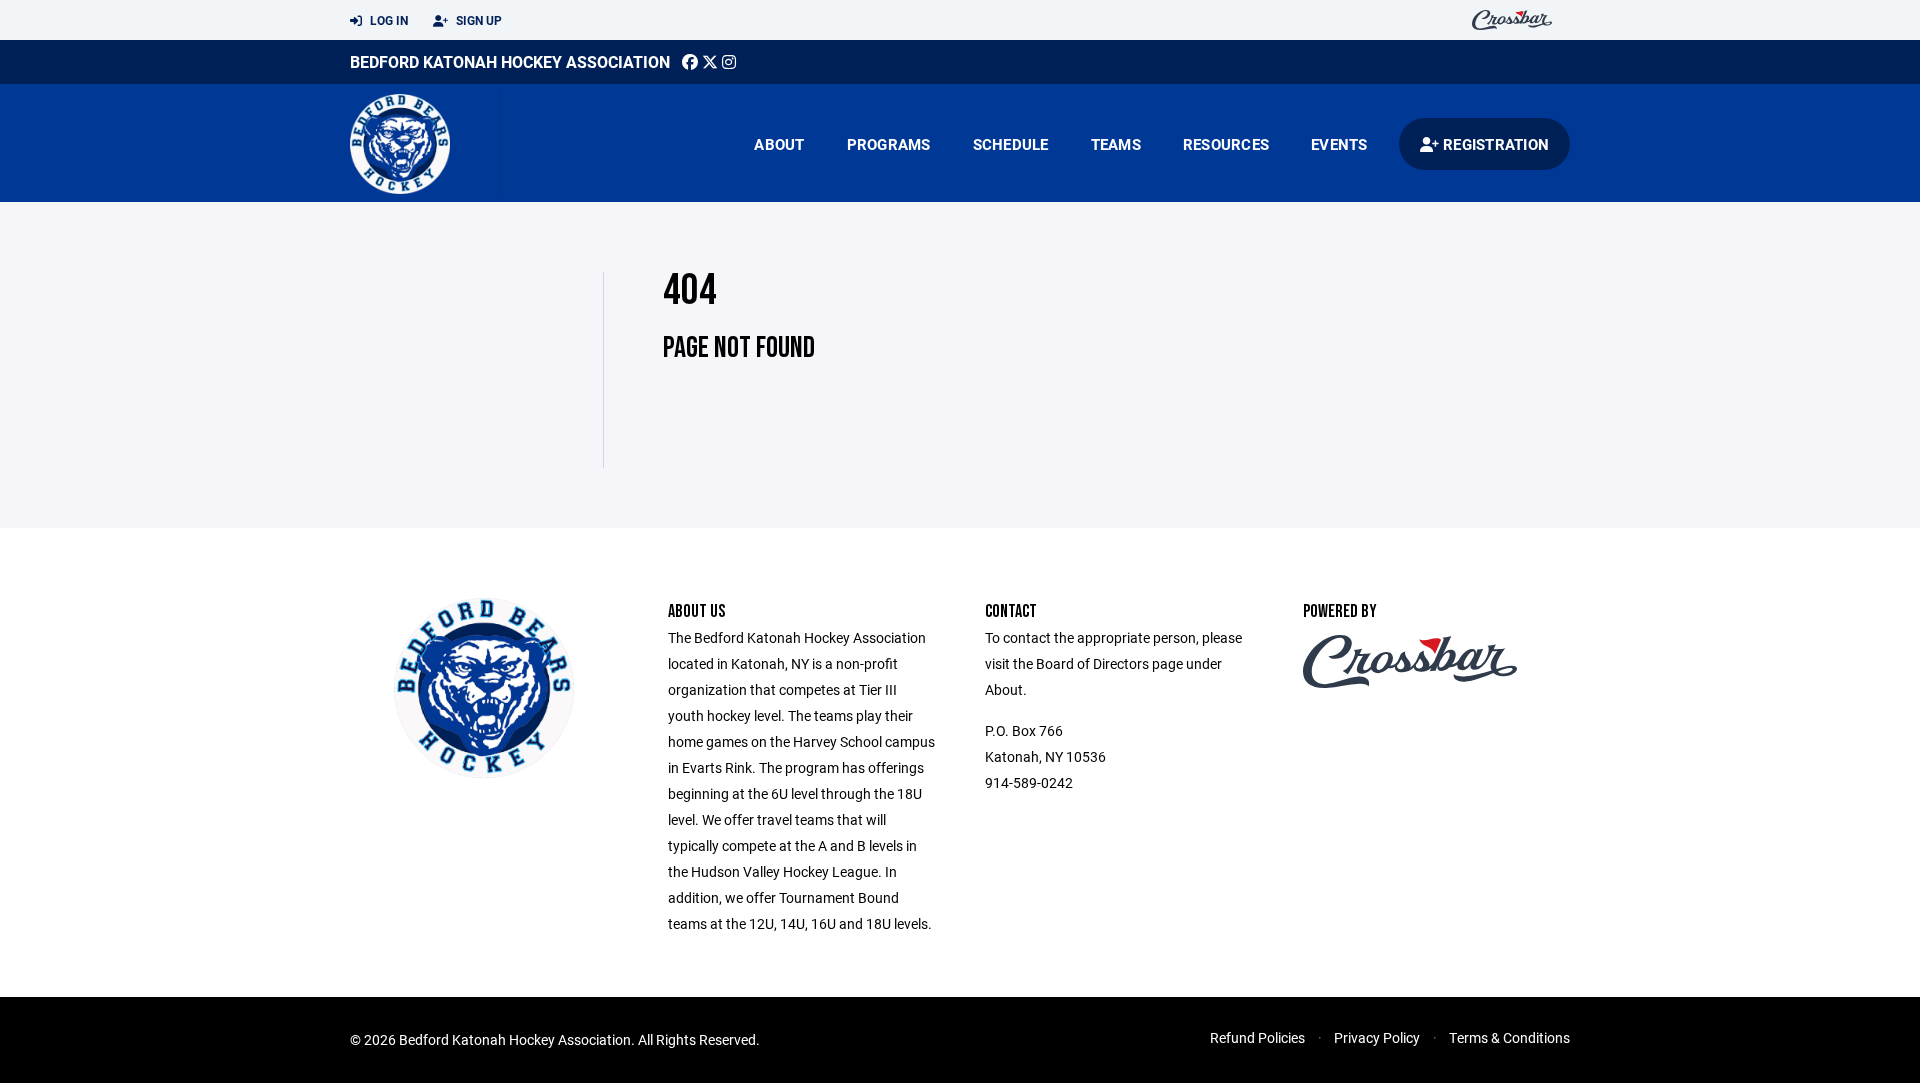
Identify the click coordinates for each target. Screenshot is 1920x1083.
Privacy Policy (1377, 1037)
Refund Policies (1257, 1037)
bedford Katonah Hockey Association (510, 61)
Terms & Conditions (1509, 1037)
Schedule (1011, 144)
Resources (1226, 144)
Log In (387, 20)
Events (1339, 144)
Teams (1116, 144)
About (779, 144)
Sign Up (477, 20)
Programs (889, 144)
